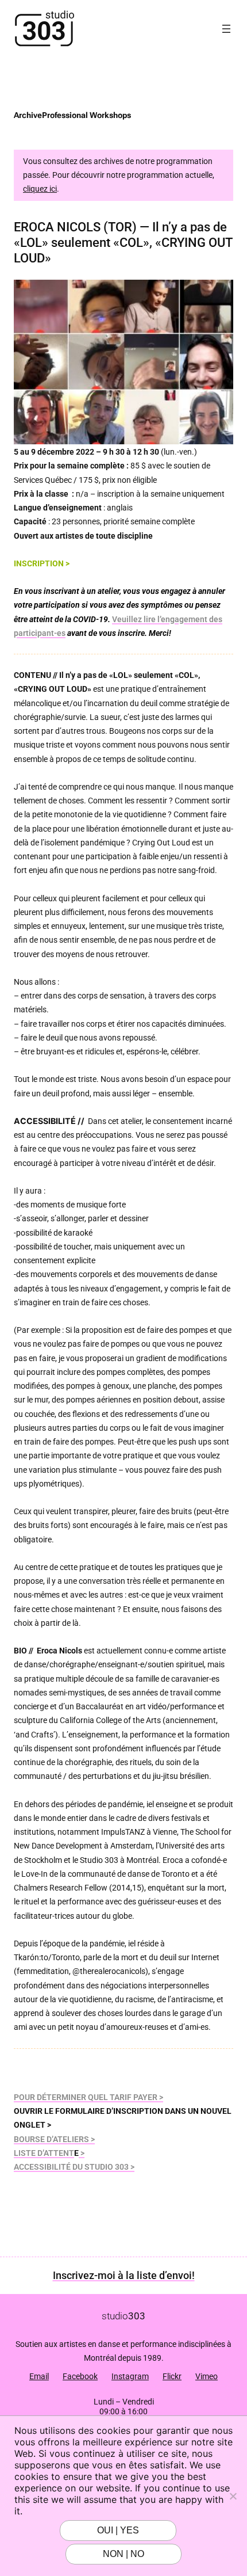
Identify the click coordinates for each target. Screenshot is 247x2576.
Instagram (130, 2376)
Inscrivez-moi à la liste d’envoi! (124, 2275)
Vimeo (207, 2376)
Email (39, 2376)
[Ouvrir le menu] (226, 29)
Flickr (172, 2376)
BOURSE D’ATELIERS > (54, 2139)
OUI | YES (118, 2530)
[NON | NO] (233, 2496)
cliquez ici (40, 189)
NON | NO (123, 2554)
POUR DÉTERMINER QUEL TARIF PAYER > (88, 2097)
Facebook (80, 2376)
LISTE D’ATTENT (44, 2153)
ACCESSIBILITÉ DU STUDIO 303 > (74, 2167)
